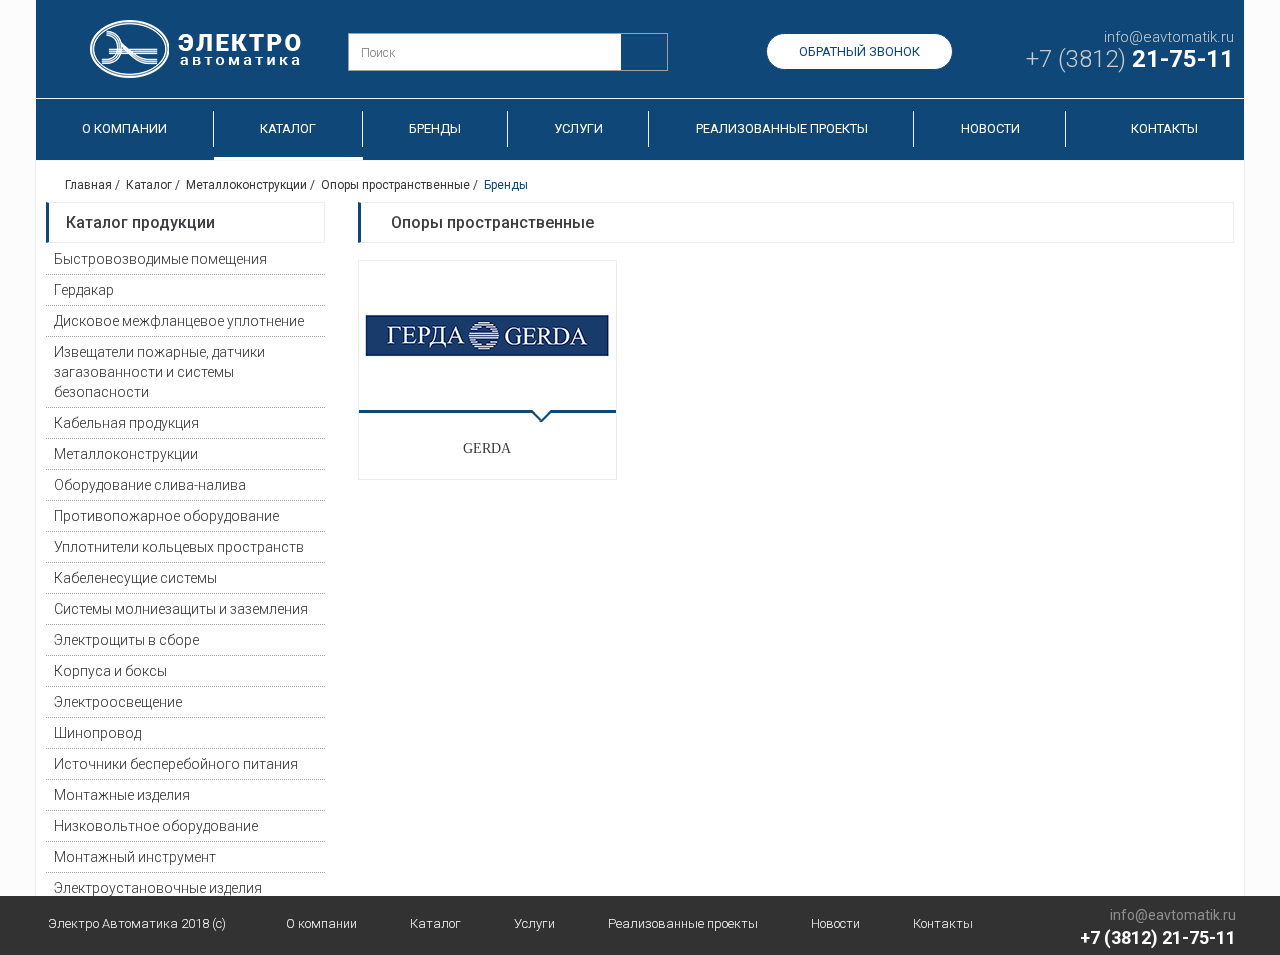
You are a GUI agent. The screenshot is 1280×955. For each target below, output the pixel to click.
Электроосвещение (118, 702)
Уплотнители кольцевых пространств (179, 547)
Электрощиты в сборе (126, 640)
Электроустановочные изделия (158, 888)
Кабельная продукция (126, 423)
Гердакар (84, 290)
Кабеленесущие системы (135, 578)
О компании (124, 128)
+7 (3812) (1130, 59)
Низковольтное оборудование (156, 826)
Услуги (578, 128)
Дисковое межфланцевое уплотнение (179, 321)
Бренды (435, 128)
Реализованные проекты (782, 128)
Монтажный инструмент (135, 857)
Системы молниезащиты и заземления (181, 609)
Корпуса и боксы (110, 671)
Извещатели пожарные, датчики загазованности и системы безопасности (159, 372)
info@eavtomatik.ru (1169, 37)
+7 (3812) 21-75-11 (1158, 937)
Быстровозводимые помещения (160, 259)
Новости (990, 128)
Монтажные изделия (122, 795)
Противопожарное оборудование (166, 516)
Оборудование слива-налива (150, 485)
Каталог (288, 128)
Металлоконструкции (126, 454)
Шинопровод (97, 733)
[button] (310, 259)
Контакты (1164, 128)
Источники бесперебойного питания (176, 764)
